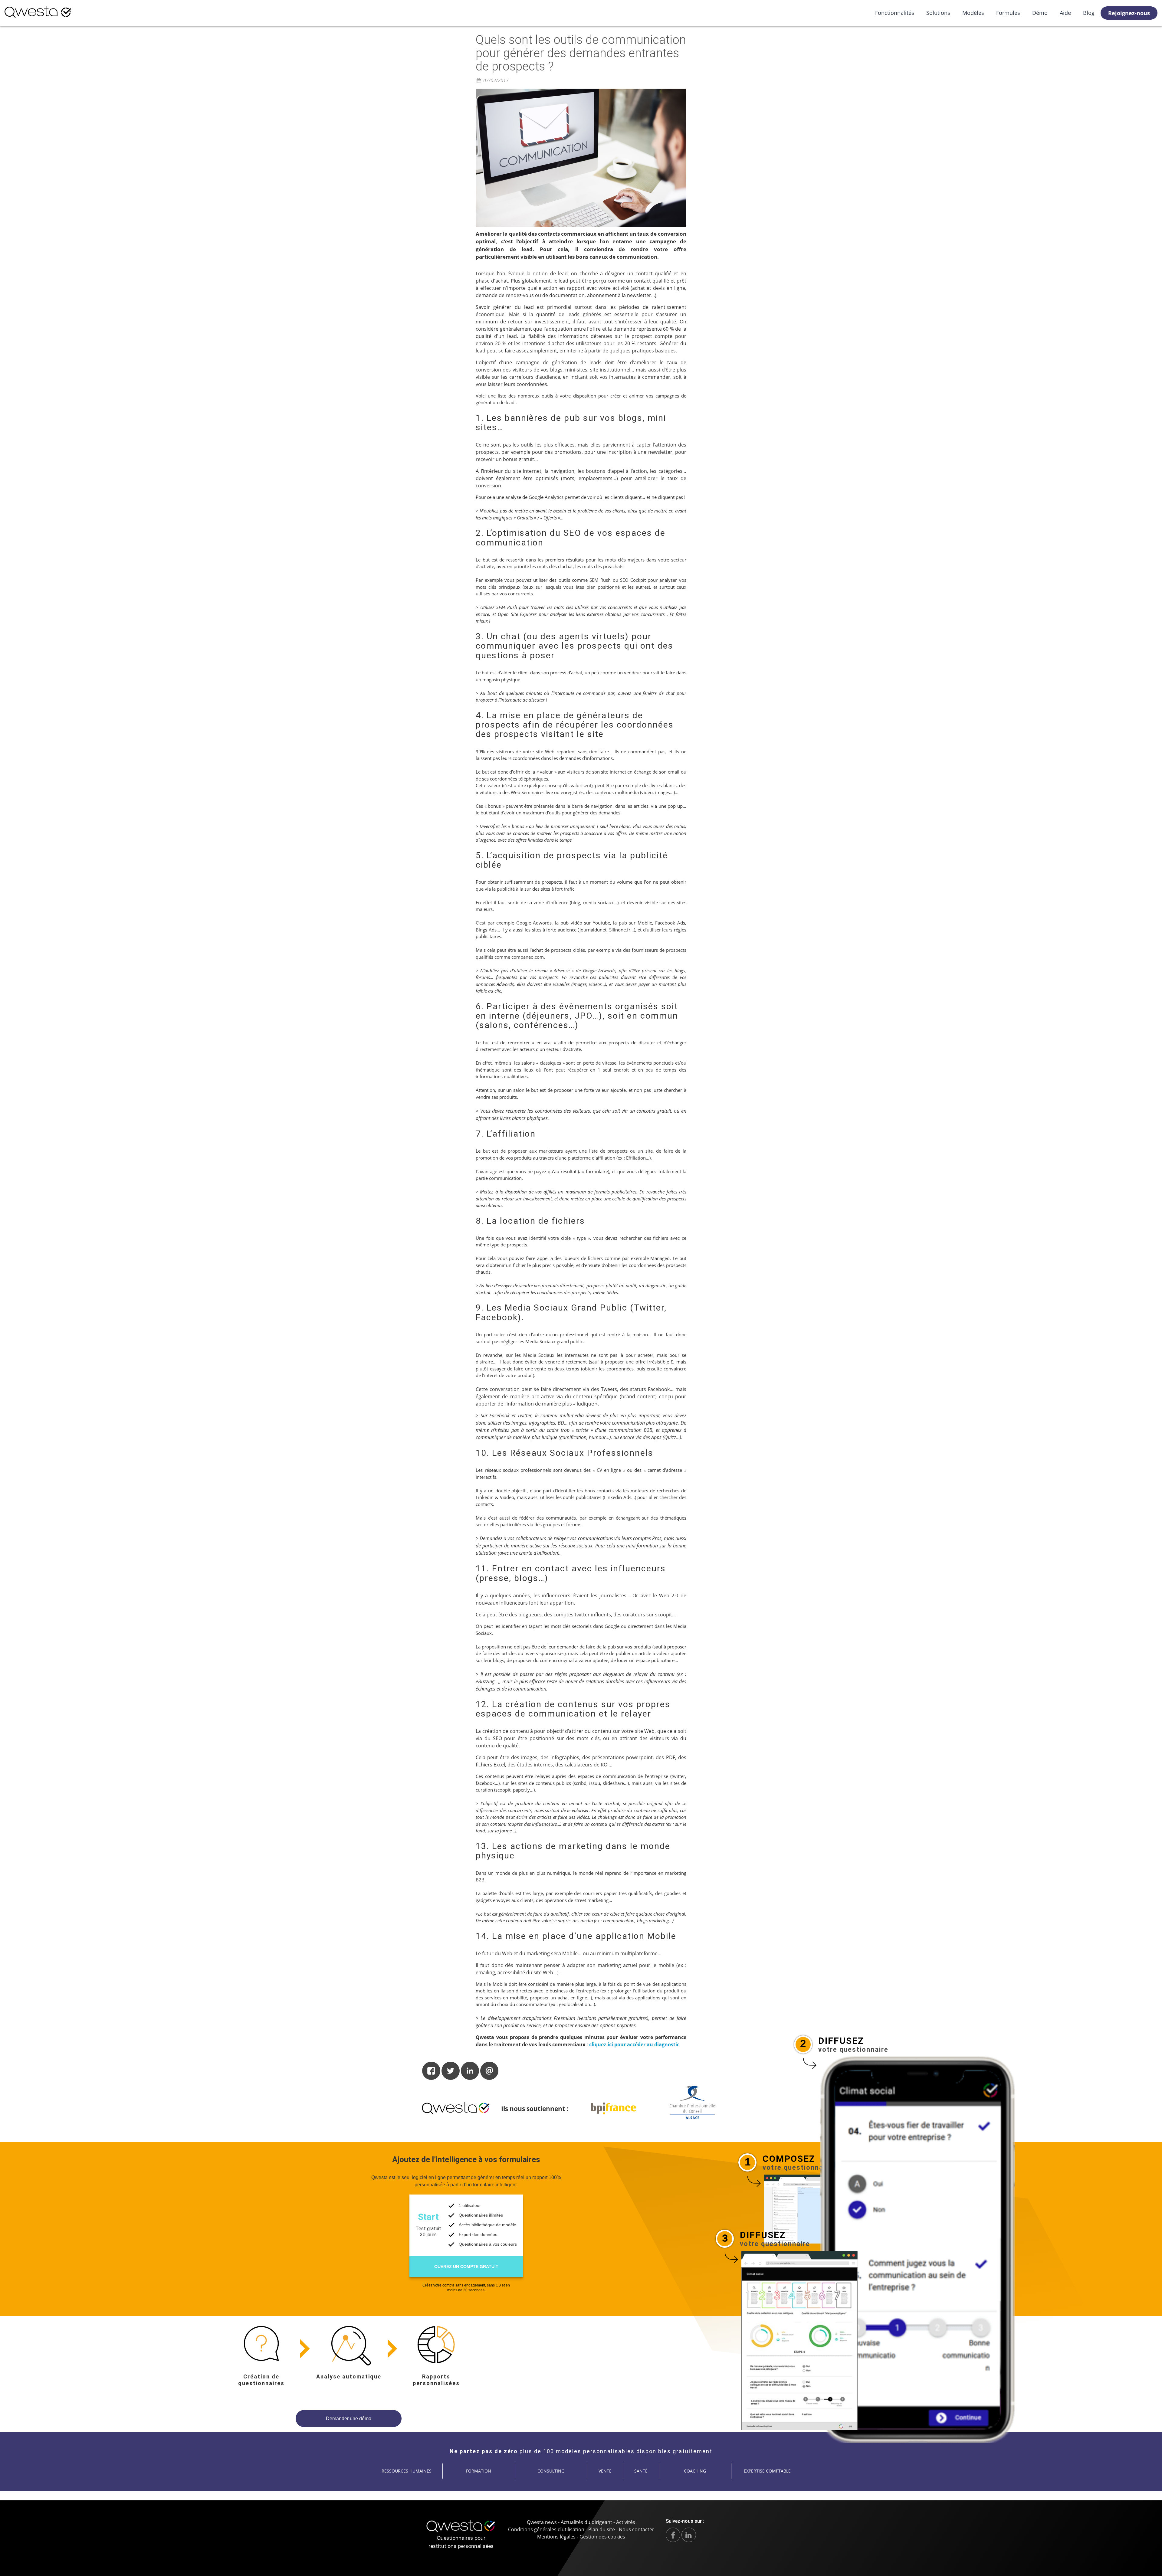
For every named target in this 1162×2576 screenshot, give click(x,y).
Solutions (938, 13)
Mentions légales (556, 2537)
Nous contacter (637, 2529)
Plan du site (602, 2529)
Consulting (551, 2471)
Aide (1065, 13)
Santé (641, 2471)
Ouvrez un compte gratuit (466, 2267)
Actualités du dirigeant (586, 2522)
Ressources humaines (407, 2471)
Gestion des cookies (602, 2537)
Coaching (695, 2471)
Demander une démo (349, 2419)
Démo (1040, 13)
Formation (479, 2471)
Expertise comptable (767, 2471)
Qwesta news (542, 2522)
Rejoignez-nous (1129, 13)
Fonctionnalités (895, 13)
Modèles (973, 13)
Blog (1089, 13)
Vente (605, 2471)
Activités (626, 2522)
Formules (1008, 13)
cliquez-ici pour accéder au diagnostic (634, 2044)
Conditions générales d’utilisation (546, 2529)
